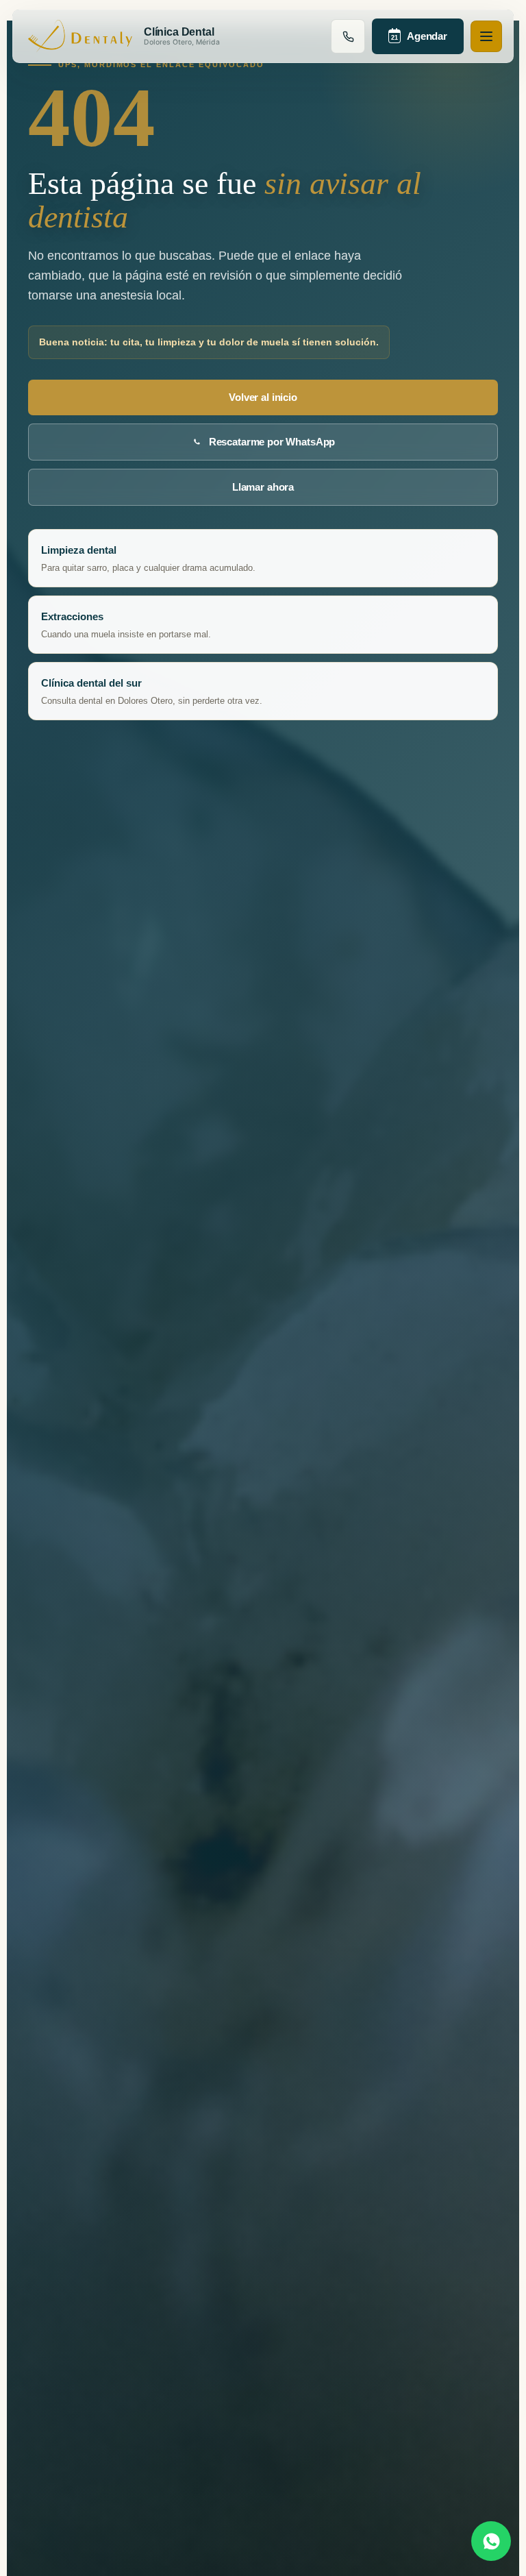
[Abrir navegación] (486, 36)
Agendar (419, 36)
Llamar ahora (263, 487)
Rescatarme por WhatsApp (272, 442)
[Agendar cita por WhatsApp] (491, 2541)
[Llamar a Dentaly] (348, 36)
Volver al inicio (263, 397)
